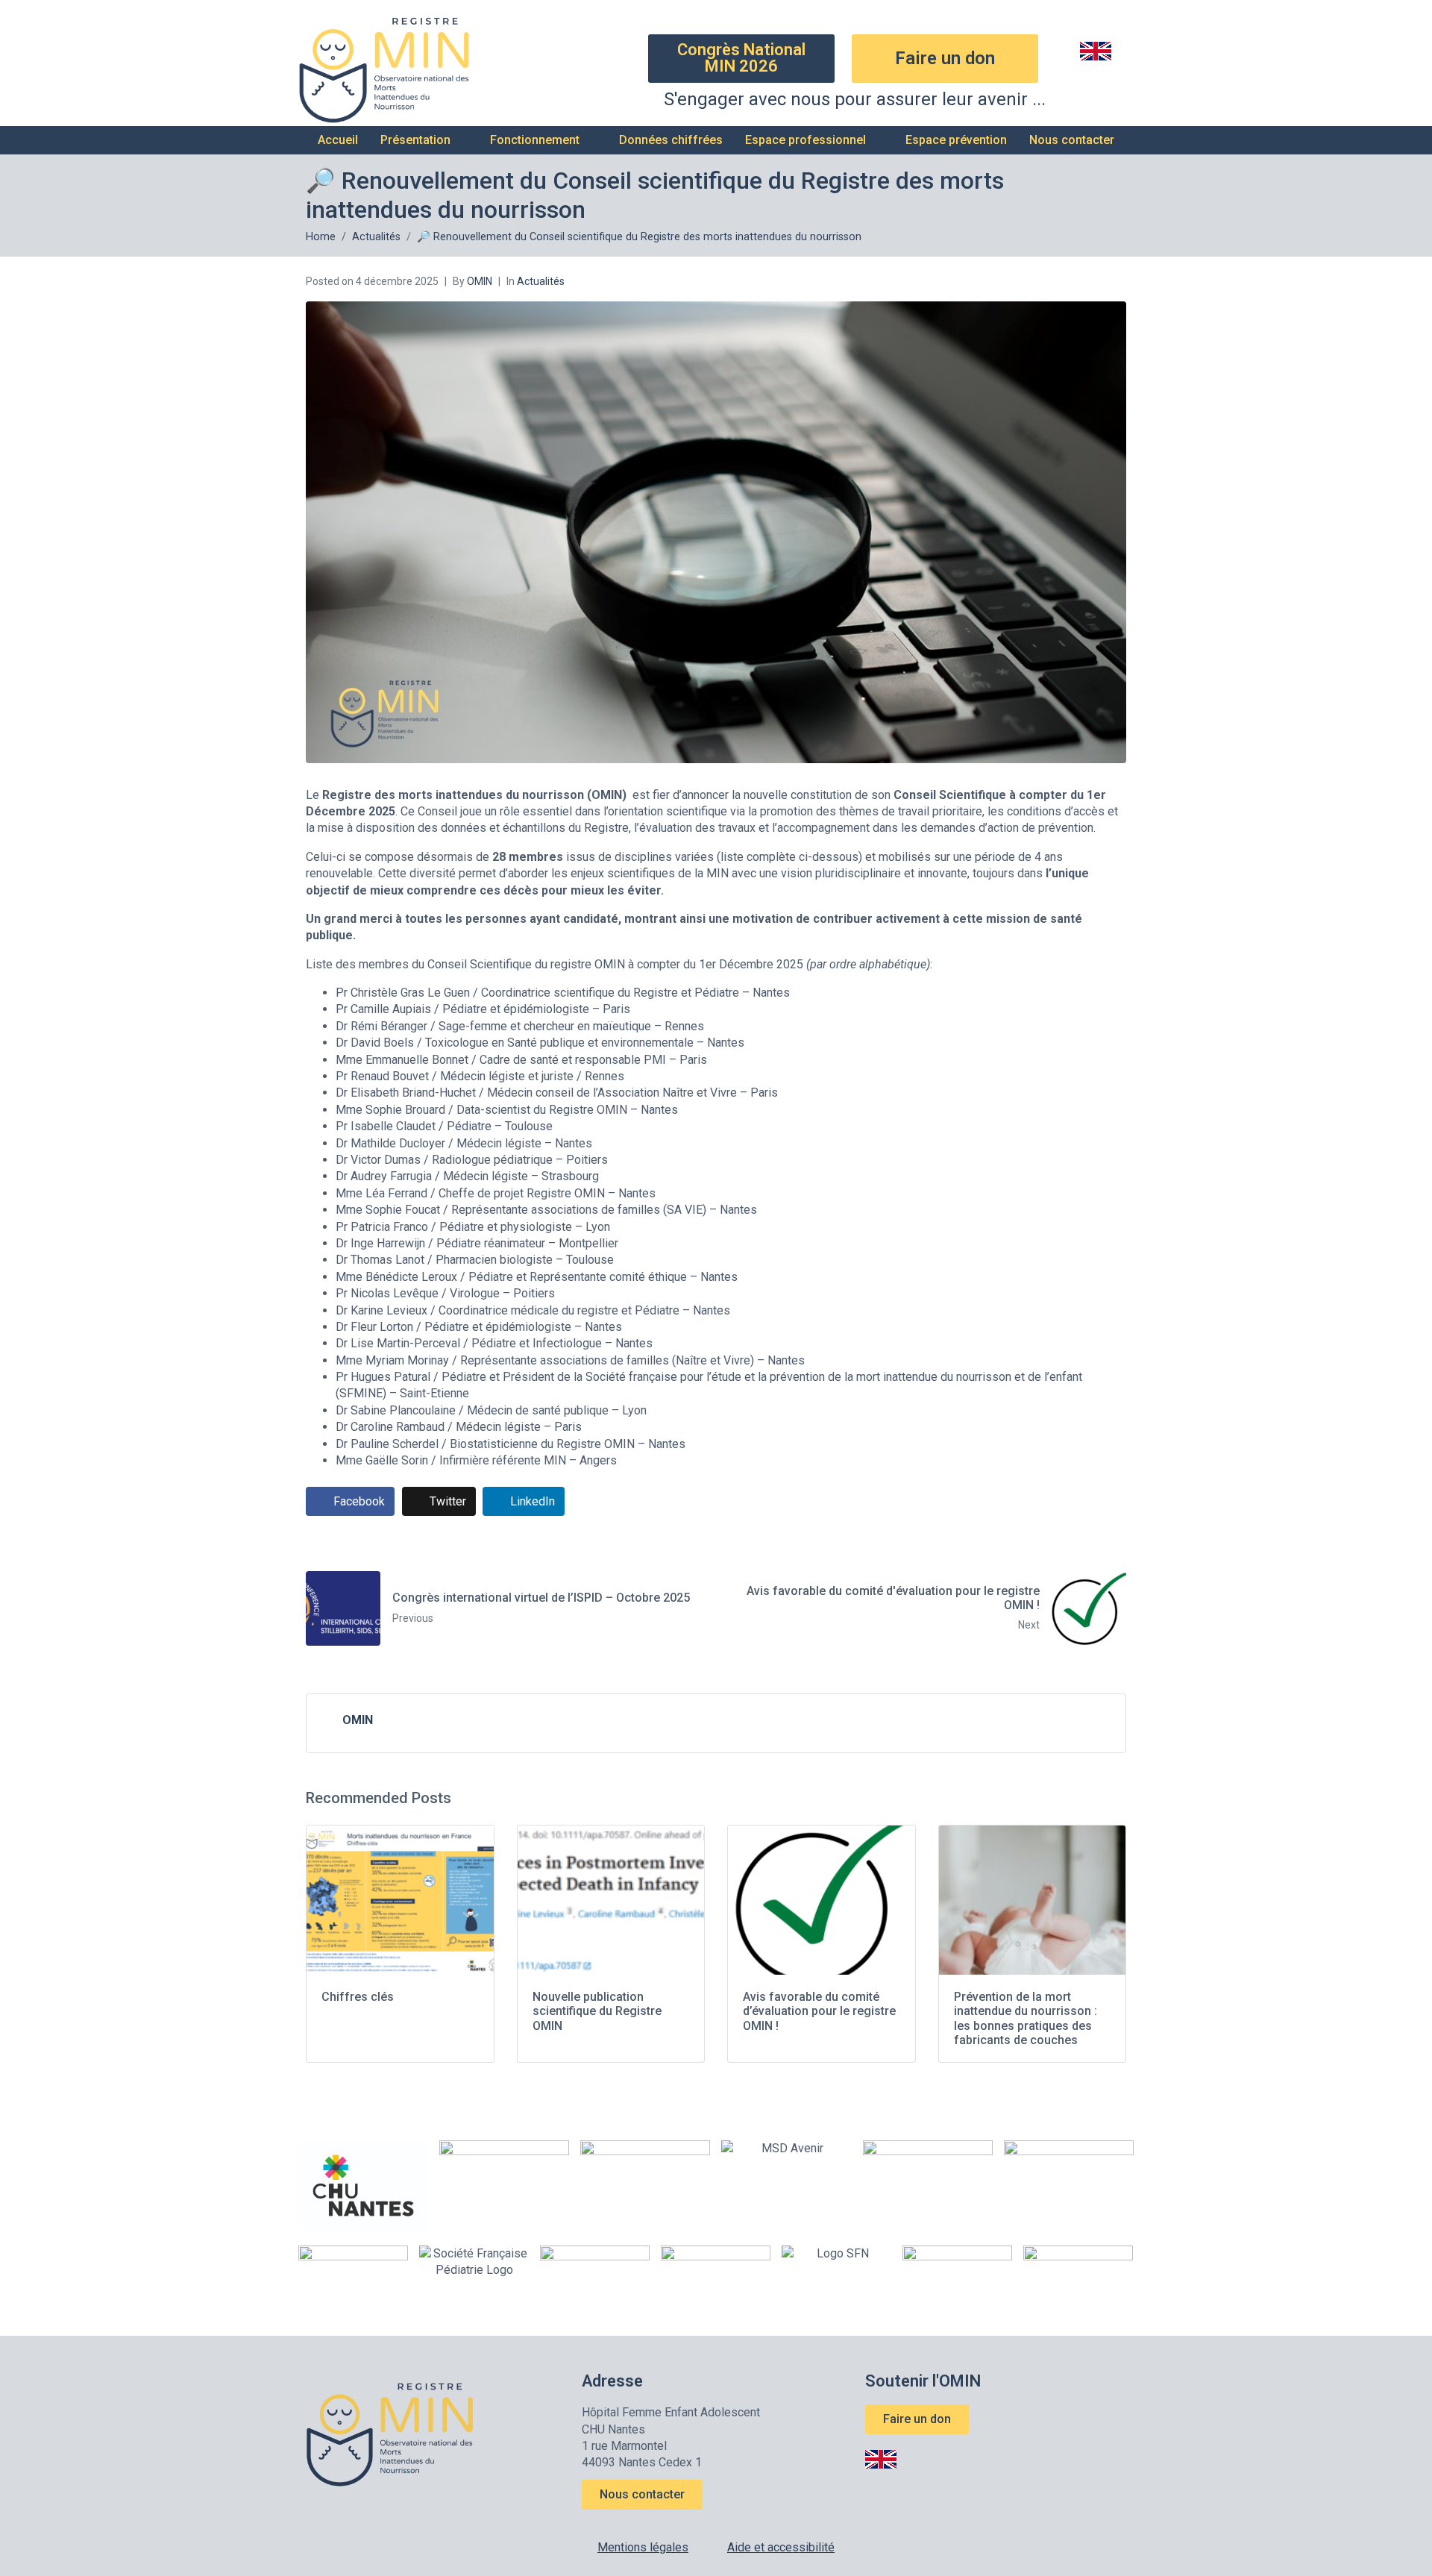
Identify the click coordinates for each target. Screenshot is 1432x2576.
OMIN (480, 281)
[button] (424, 140)
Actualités (541, 281)
